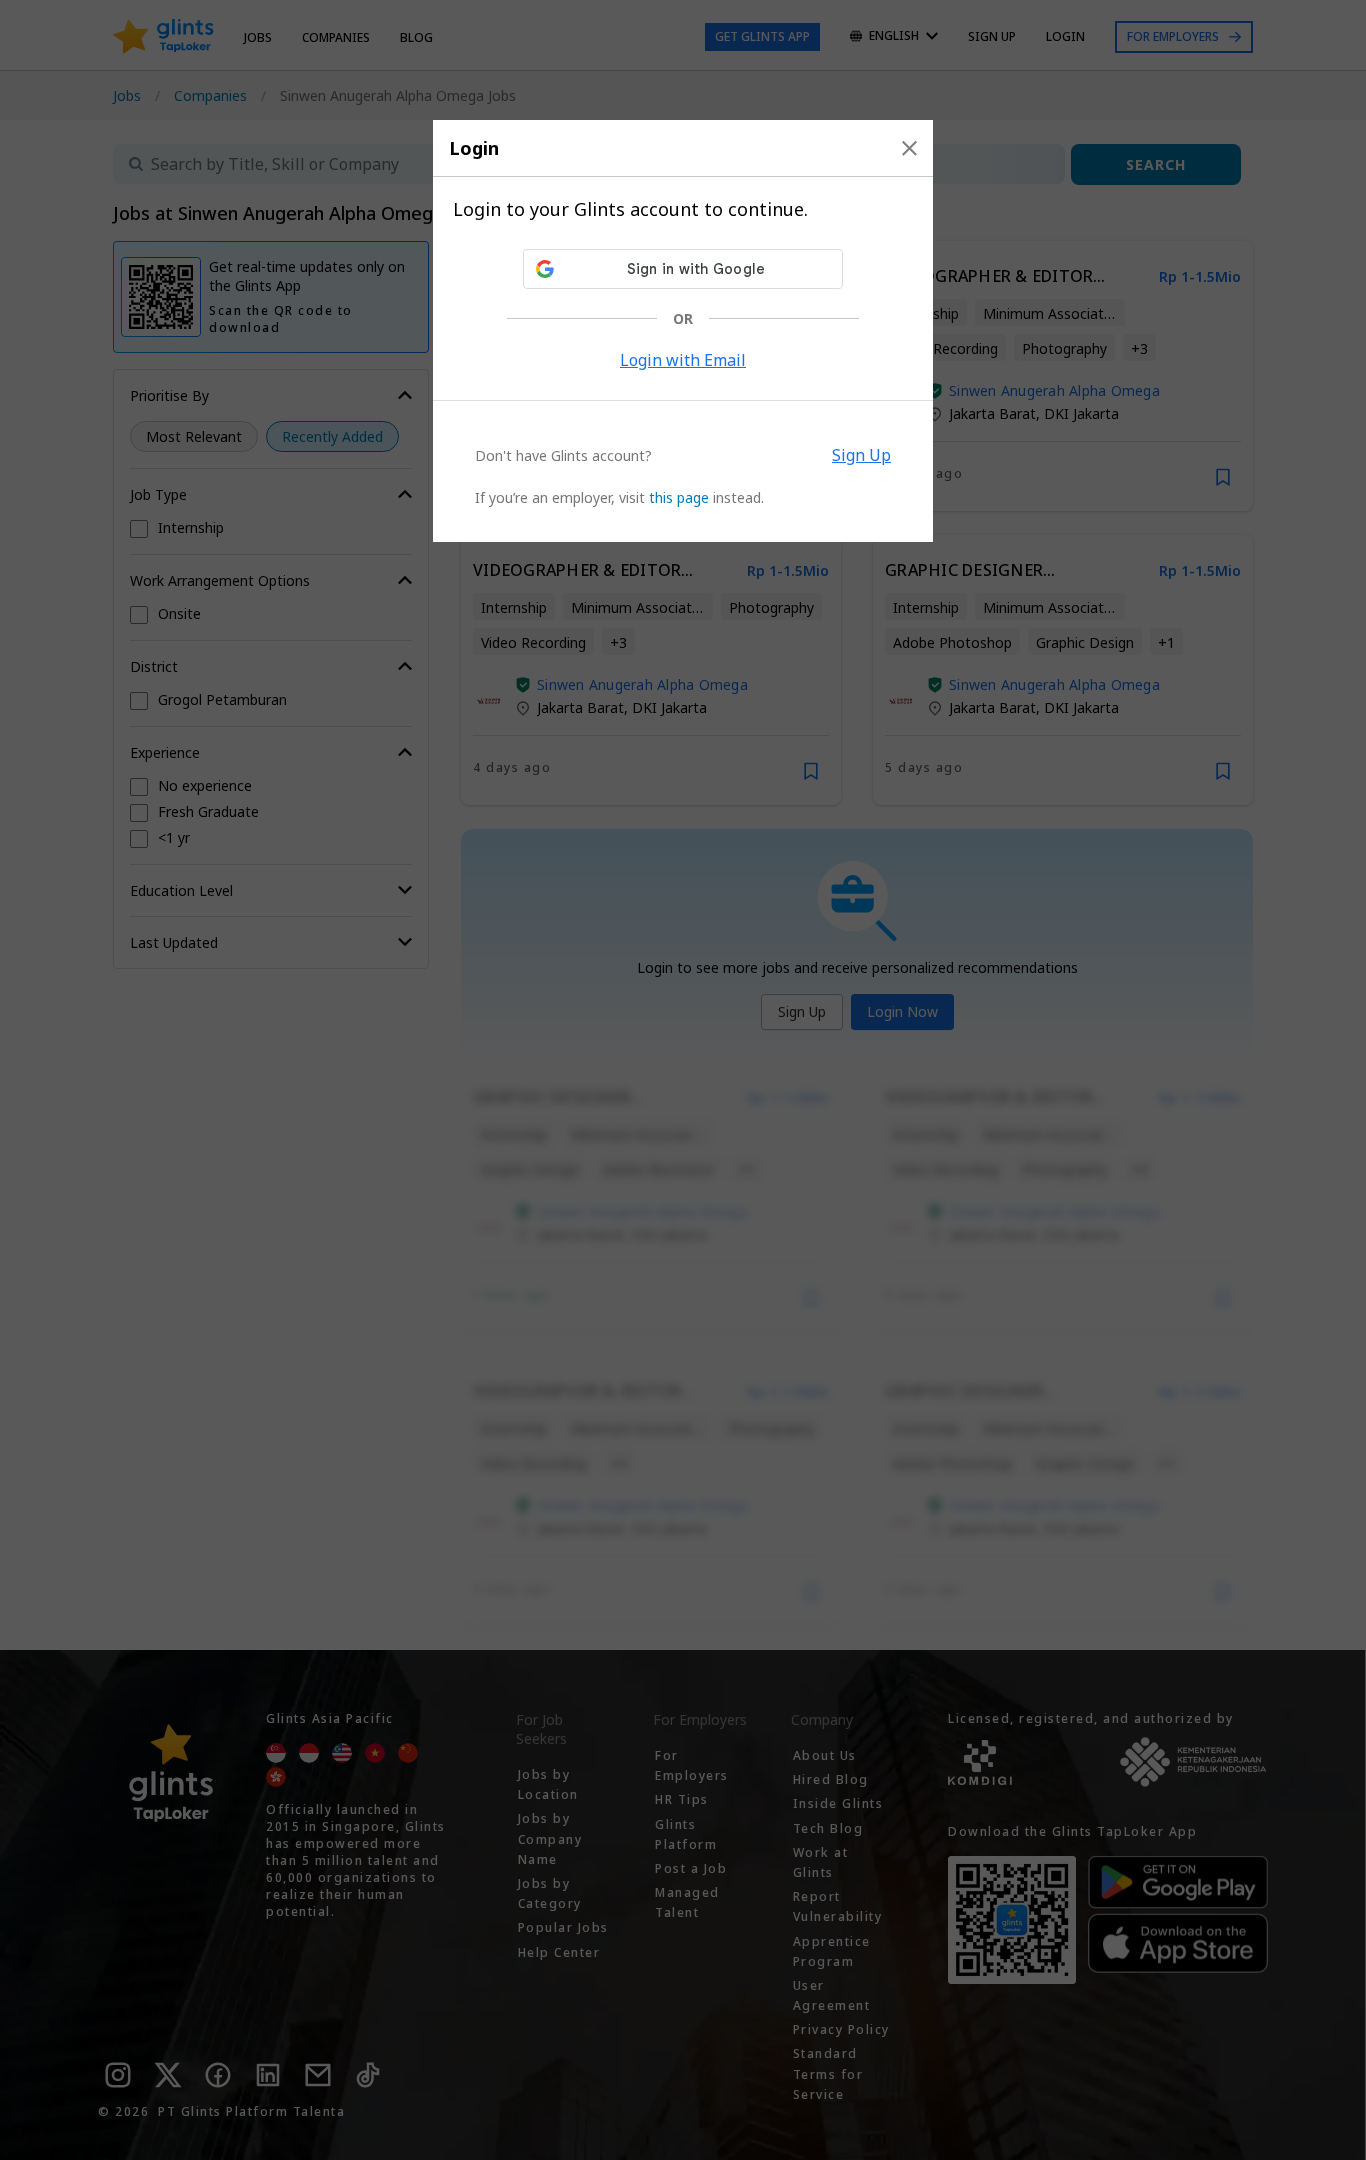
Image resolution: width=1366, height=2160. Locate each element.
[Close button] (909, 148)
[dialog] (683, 331)
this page (679, 497)
